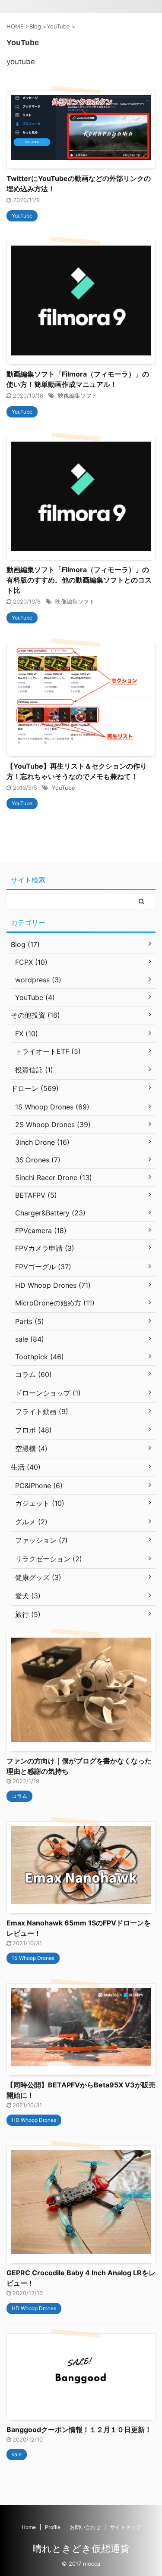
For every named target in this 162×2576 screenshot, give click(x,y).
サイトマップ (125, 2527)
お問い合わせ (85, 2527)
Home (29, 2527)
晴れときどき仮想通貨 (81, 2548)
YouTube (64, 788)
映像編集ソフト (78, 396)
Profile (53, 2527)
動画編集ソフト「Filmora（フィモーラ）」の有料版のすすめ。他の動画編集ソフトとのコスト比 (79, 580)
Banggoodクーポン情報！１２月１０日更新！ (79, 2430)
